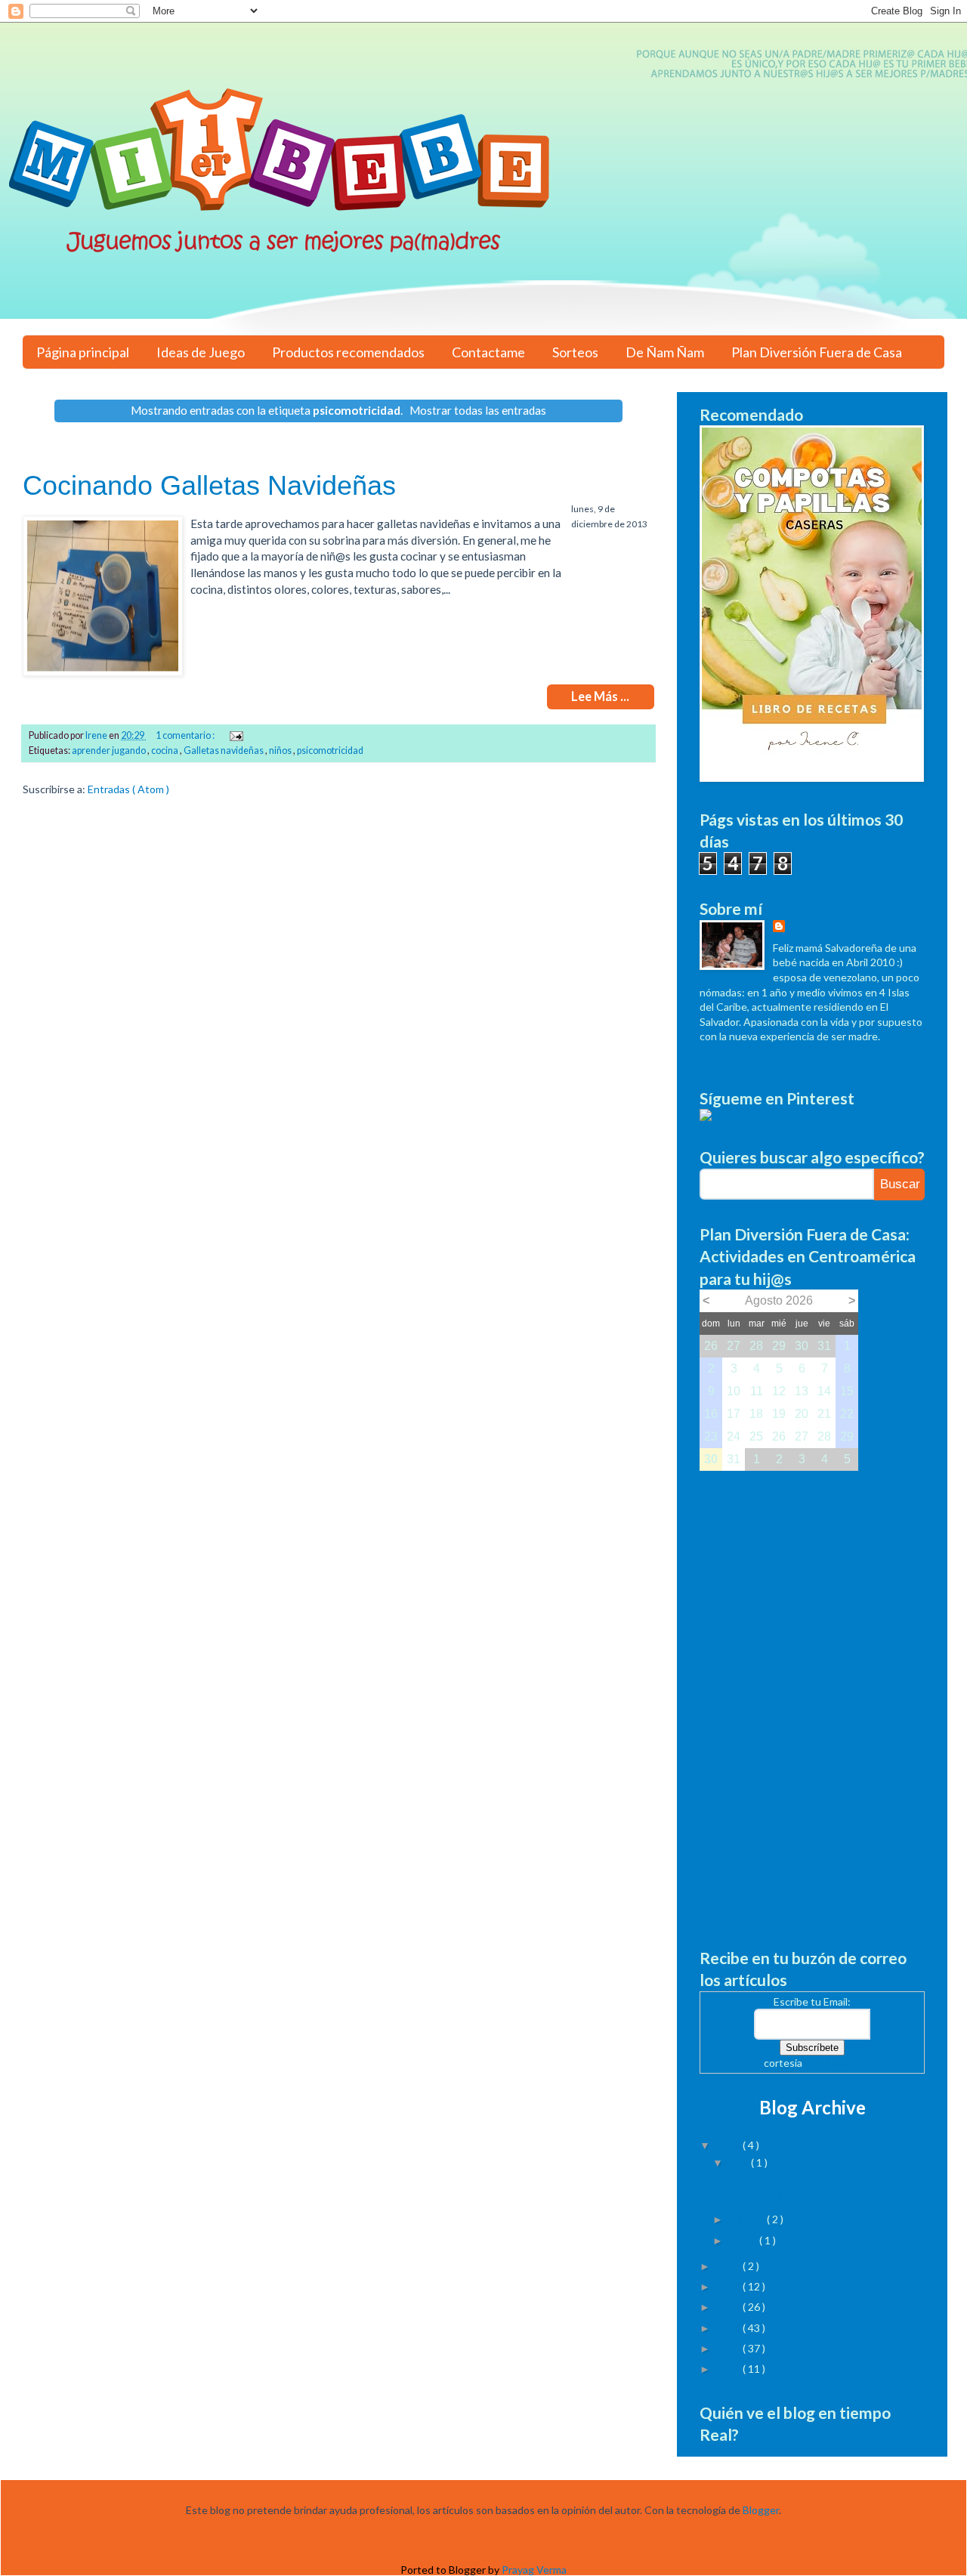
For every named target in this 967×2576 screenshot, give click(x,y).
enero (744, 2240)
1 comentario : (186, 735)
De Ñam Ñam (665, 352)
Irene (801, 927)
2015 (729, 2266)
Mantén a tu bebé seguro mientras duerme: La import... (808, 2187)
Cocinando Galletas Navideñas (209, 485)
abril (740, 2162)
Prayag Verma (534, 2570)
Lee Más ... (600, 697)
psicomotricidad (330, 751)
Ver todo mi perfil (740, 1056)
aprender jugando (110, 751)
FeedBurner (833, 2063)
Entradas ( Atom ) (128, 789)
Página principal (83, 352)
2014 (729, 2286)
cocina (165, 751)
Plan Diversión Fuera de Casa (817, 352)
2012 (729, 2328)
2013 (729, 2307)
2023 (729, 2145)
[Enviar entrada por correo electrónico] (235, 735)
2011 (729, 2348)
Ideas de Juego (201, 352)
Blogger (761, 2510)
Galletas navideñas (224, 751)
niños (281, 751)
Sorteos (575, 352)
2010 (729, 2369)
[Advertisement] (812, 1697)
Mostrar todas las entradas (478, 410)
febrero (748, 2219)
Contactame (488, 352)
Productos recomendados (348, 352)
